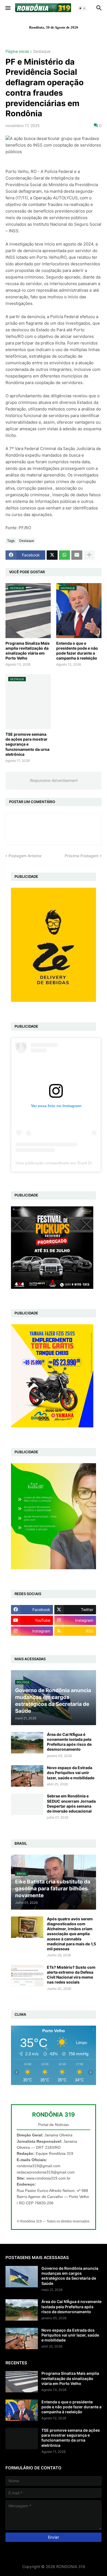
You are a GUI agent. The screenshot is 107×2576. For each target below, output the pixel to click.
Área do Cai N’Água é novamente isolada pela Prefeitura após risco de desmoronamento (69, 1742)
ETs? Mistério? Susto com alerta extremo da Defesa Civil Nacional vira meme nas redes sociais (71, 1975)
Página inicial (17, 52)
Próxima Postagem (82, 856)
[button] (8, 8)
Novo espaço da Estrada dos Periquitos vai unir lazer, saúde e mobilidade (71, 1773)
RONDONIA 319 (71, 2567)
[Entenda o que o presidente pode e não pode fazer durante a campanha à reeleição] (22, 2410)
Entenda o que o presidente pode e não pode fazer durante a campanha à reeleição (77, 651)
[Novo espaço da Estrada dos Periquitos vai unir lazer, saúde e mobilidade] (27, 1776)
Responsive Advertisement (54, 780)
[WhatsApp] (64, 555)
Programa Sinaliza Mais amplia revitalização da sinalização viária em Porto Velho (28, 651)
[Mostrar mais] (89, 555)
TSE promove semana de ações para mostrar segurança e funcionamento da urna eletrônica (27, 744)
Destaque (42, 52)
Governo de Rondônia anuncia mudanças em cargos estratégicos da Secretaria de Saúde (70, 2276)
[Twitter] (52, 555)
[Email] (77, 555)
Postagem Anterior (25, 856)
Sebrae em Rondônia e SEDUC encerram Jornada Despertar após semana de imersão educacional (71, 1803)
